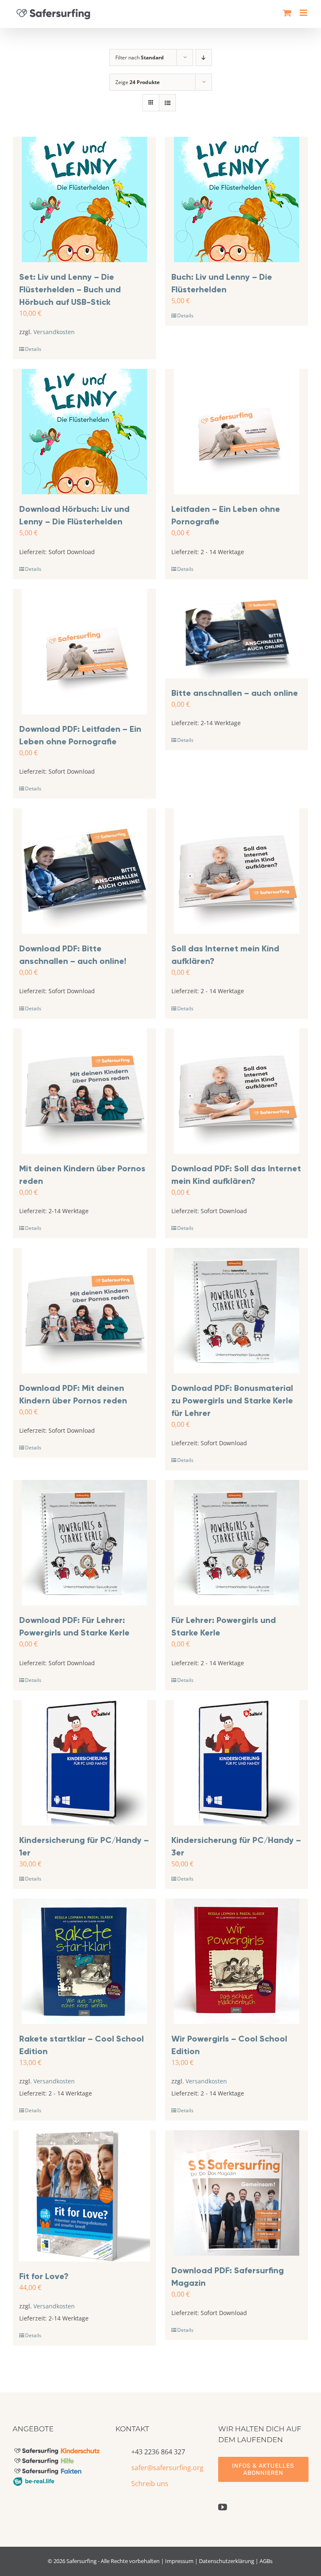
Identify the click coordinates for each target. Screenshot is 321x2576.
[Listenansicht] (167, 103)
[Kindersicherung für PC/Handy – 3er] (237, 1763)
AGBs (266, 2561)
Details (33, 349)
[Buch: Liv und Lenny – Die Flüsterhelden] (237, 199)
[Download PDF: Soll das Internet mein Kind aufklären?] (237, 1091)
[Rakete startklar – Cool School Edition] (84, 1961)
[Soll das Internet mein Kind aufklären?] (237, 871)
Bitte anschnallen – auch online (235, 693)
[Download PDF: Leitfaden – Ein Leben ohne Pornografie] (84, 652)
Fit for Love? (44, 2276)
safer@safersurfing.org (167, 2468)
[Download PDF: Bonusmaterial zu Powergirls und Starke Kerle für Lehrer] (237, 1311)
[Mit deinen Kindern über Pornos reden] (84, 1091)
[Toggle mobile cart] (287, 13)
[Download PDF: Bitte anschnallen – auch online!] (84, 871)
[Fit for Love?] (84, 2196)
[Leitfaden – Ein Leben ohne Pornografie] (237, 432)
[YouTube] (223, 2507)
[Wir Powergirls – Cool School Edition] (237, 1961)
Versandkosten (54, 332)
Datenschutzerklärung (227, 2561)
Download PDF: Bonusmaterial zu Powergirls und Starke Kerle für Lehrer (232, 1400)
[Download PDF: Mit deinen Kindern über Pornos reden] (84, 1311)
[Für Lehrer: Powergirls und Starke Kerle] (237, 1543)
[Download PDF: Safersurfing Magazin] (237, 2193)
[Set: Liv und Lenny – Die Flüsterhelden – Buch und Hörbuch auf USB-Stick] (84, 199)
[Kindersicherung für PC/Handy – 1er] (84, 1763)
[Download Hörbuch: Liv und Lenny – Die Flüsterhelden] (84, 432)
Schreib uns (150, 2484)
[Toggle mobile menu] (304, 13)
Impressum (179, 2561)
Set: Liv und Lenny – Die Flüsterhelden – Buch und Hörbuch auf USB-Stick (70, 289)
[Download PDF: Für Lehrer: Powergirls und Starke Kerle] (84, 1543)
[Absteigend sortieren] (204, 57)
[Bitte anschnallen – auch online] (237, 634)
